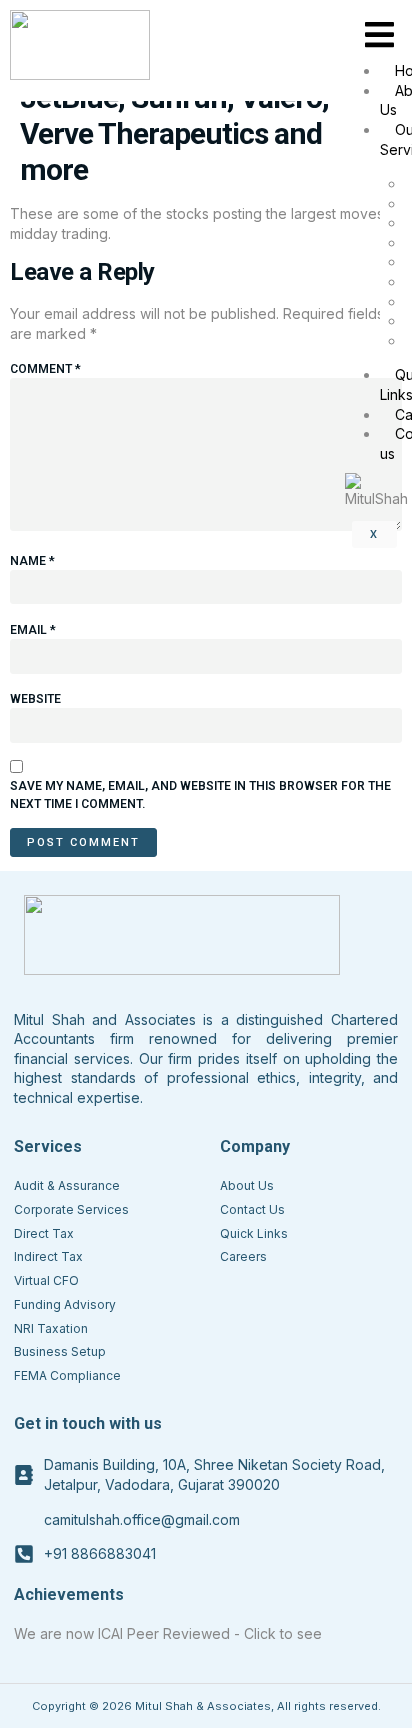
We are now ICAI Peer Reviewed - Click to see (168, 1633)
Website (35, 699)
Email (33, 630)
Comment (45, 369)
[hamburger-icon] (379, 35)
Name (32, 561)
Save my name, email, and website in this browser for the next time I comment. (200, 795)
